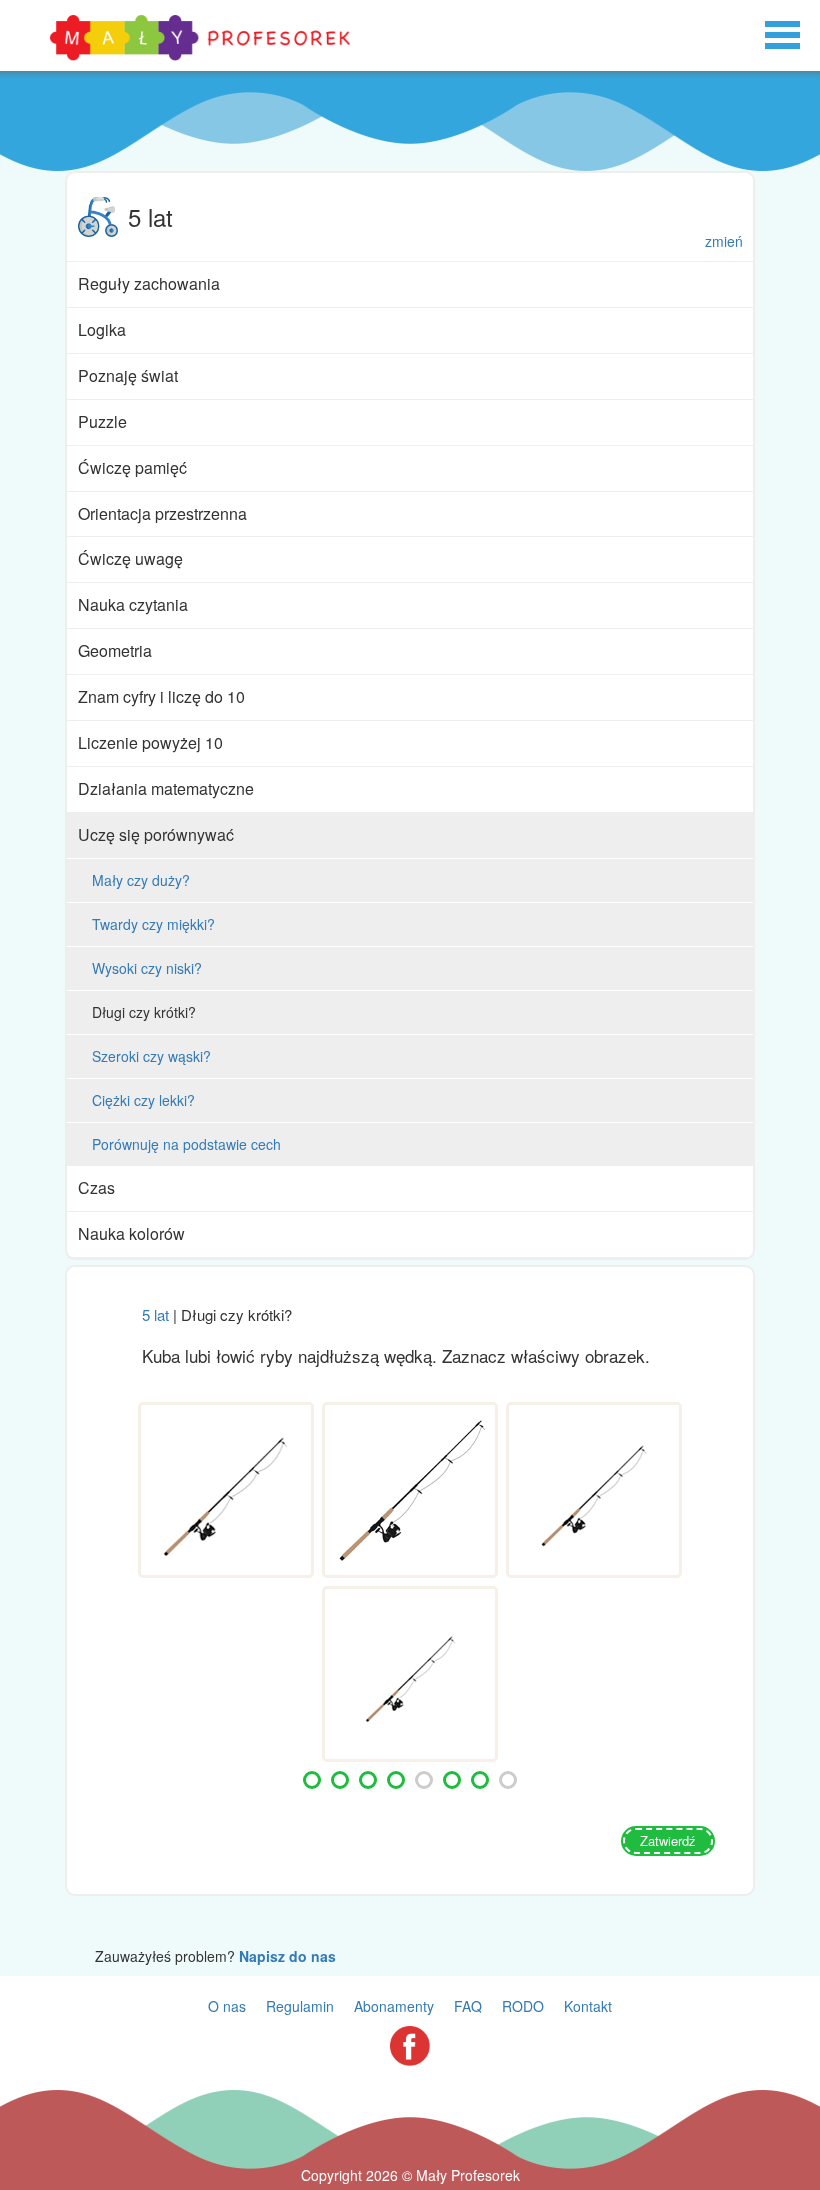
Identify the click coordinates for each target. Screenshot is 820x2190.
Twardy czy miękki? (153, 924)
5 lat (155, 1314)
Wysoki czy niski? (147, 968)
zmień (724, 241)
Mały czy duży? (141, 880)
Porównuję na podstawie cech (186, 1144)
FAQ (468, 2006)
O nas (227, 2006)
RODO (523, 2006)
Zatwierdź (668, 1840)
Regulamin (300, 2006)
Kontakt (588, 2006)
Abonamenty (394, 2006)
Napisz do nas (287, 1956)
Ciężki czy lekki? (143, 1100)
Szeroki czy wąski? (151, 1056)
